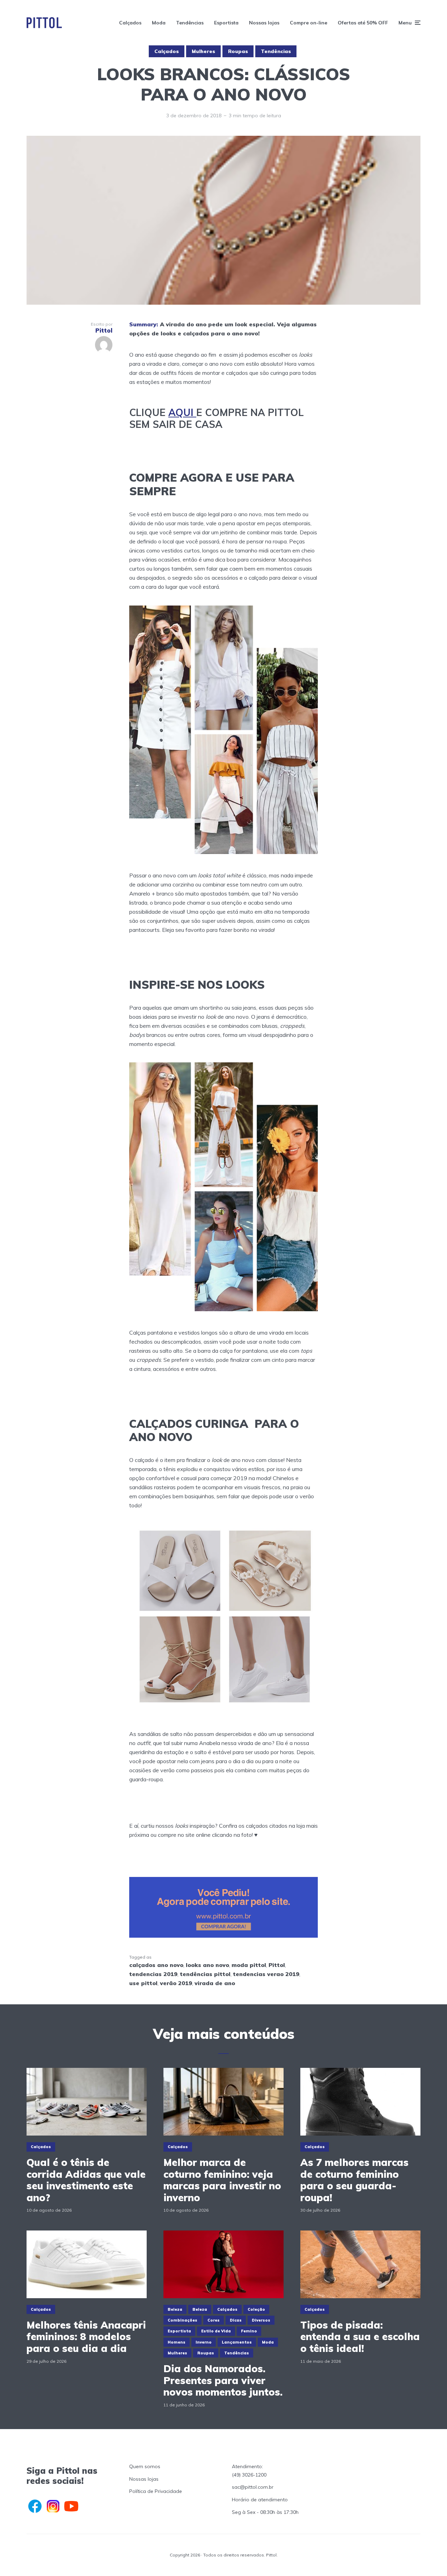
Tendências (190, 23)
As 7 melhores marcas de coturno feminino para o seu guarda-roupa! (354, 2180)
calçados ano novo (156, 1965)
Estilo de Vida (216, 2331)
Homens (177, 2342)
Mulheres (203, 51)
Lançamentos (237, 2342)
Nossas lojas (264, 23)
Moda (159, 23)
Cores (214, 2320)
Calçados (130, 23)
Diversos (261, 2320)
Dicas (236, 2320)
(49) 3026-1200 (249, 2475)
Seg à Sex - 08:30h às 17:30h (265, 2512)
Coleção (256, 2309)
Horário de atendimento (260, 2500)
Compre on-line (309, 23)
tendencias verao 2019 (266, 1974)
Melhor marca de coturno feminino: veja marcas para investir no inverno (222, 2180)
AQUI (182, 412)
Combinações (182, 2320)
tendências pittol (205, 1974)
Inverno (204, 2342)
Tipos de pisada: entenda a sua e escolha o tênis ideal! (360, 2337)
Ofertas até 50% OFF (363, 23)
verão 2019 (176, 1983)
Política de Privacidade (156, 2491)
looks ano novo (207, 1965)
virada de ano (215, 1983)
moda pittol (249, 1965)
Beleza (175, 2309)
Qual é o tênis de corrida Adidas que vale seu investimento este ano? (86, 2180)
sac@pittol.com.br (253, 2487)
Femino (249, 2331)
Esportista (226, 23)
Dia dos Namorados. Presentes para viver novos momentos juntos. (223, 2380)
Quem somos (145, 2466)
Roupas (238, 51)
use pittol (143, 1983)
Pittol (277, 1965)
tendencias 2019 (153, 1974)
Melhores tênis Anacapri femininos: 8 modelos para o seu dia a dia (86, 2337)
